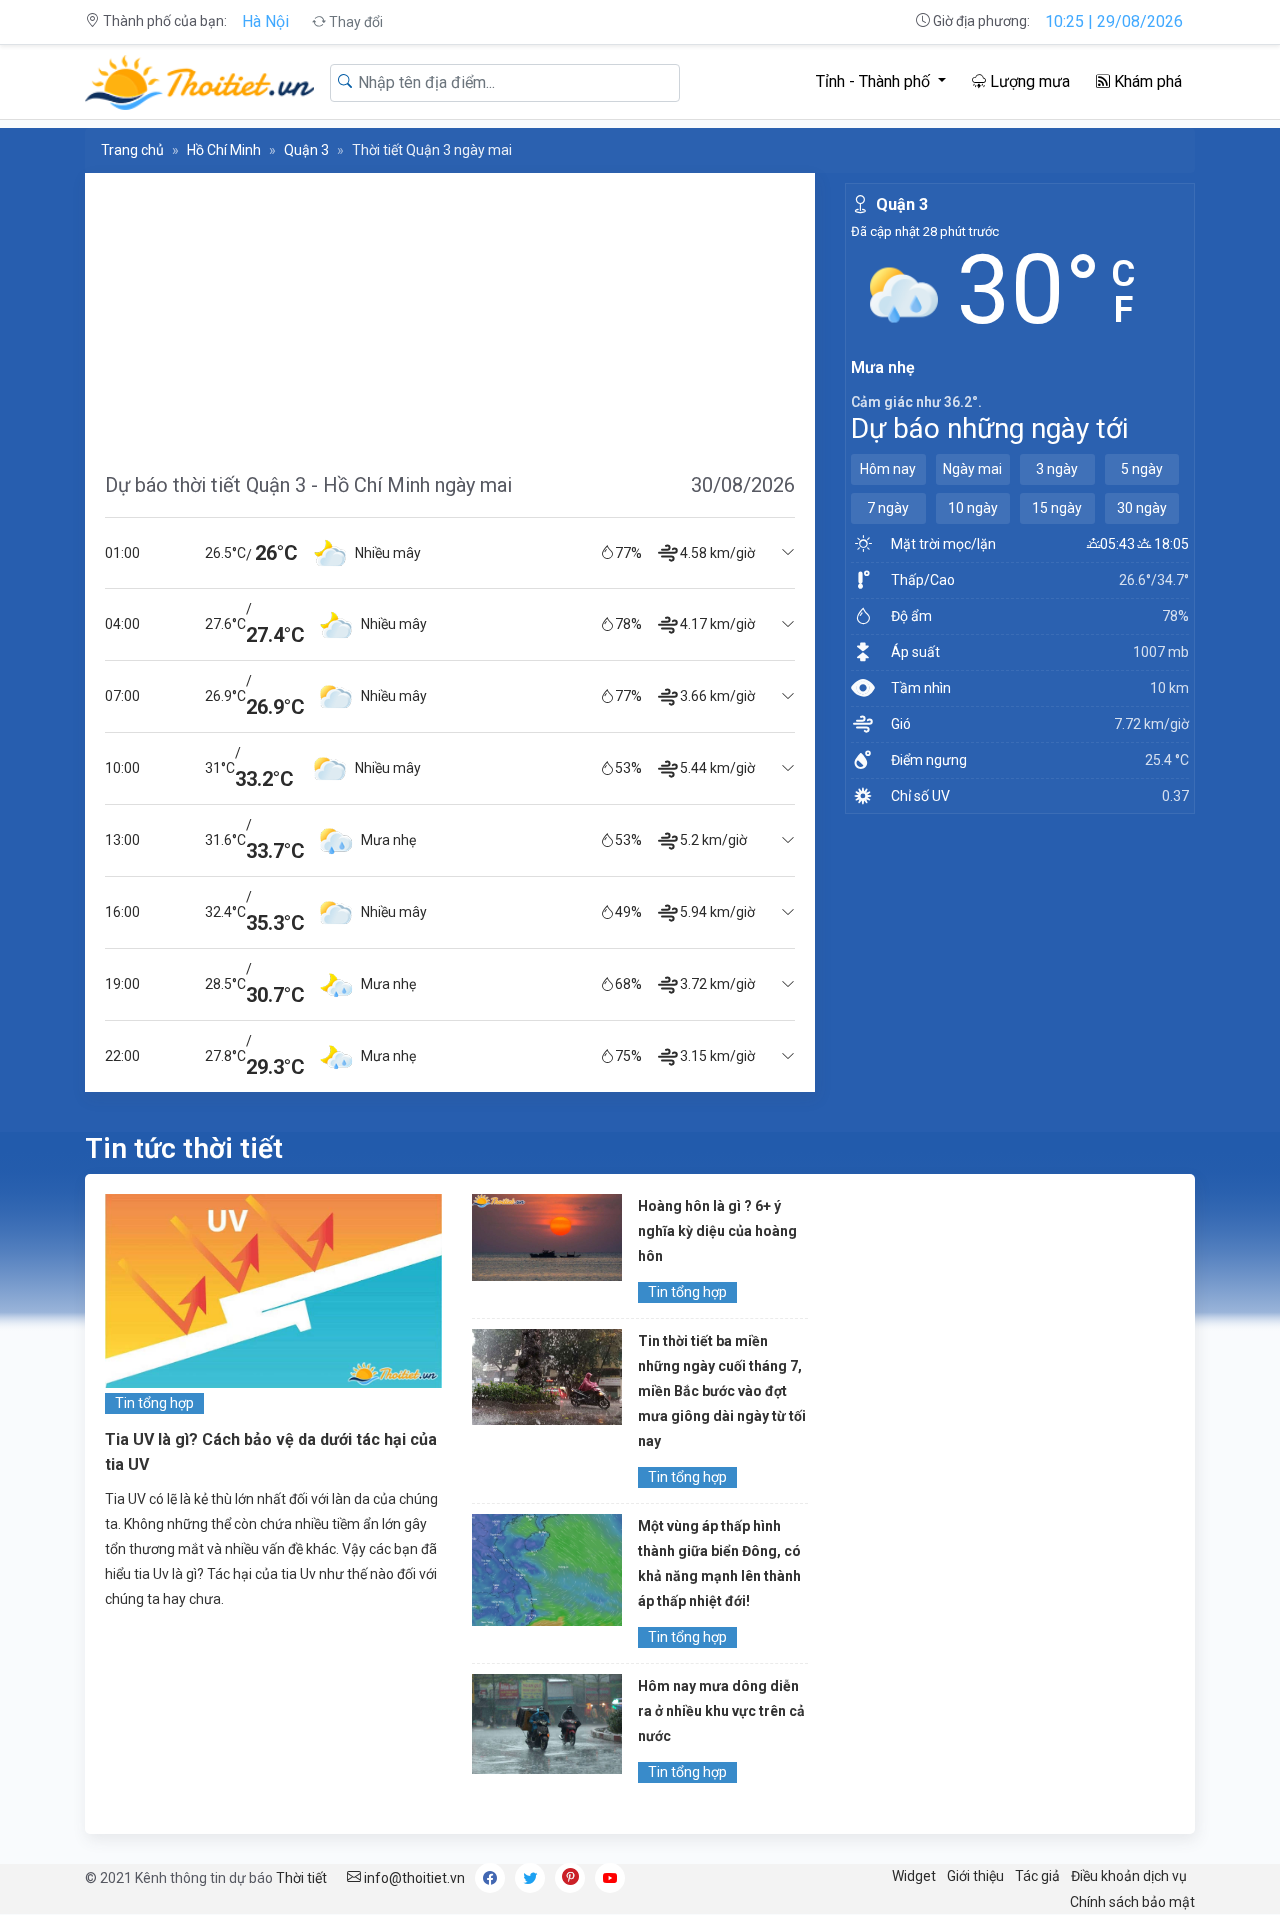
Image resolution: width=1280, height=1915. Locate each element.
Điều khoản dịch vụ (1129, 1876)
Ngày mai (972, 469)
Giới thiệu (975, 1876)
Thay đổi (354, 22)
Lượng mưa (1028, 81)
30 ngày (1142, 508)
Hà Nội (265, 21)
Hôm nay (888, 469)
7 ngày (888, 508)
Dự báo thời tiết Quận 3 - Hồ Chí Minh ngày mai (308, 485)
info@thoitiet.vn (413, 1878)
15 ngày (1057, 508)
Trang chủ (132, 150)
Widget (914, 1876)
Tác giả (1037, 1876)
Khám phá (1146, 81)
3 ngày (1057, 469)
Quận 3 (306, 150)
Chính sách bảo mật (1132, 1902)
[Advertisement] (450, 313)
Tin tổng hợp (154, 1403)
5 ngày (1142, 469)
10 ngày (973, 508)
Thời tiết (301, 1878)
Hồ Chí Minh (224, 150)
